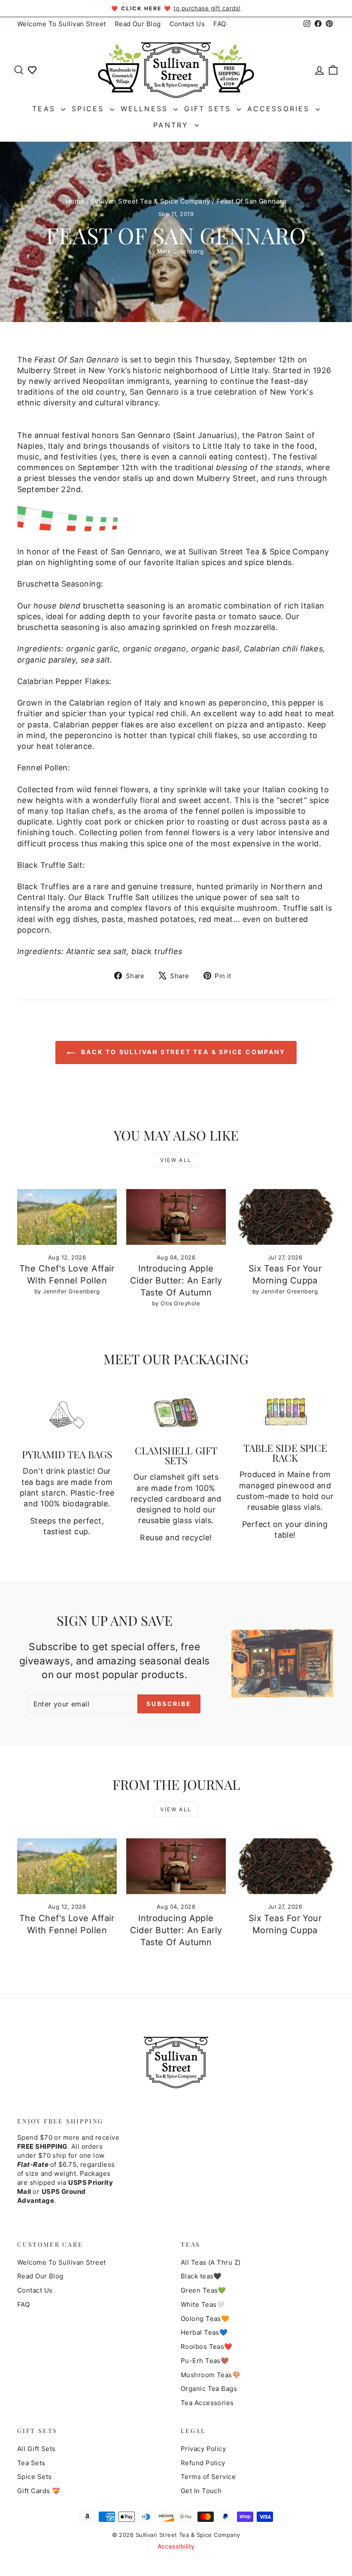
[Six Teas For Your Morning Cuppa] (285, 1217)
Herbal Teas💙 (204, 2332)
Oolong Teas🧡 (205, 2319)
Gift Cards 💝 (39, 2491)
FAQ (220, 24)
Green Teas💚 (203, 2290)
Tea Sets (31, 2463)
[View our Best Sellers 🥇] (32, 69)
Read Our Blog (138, 24)
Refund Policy (203, 2463)
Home (75, 201)
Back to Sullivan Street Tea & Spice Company (182, 1052)
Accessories (280, 109)
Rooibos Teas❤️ (207, 2346)
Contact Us (187, 24)
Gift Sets (209, 109)
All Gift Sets (36, 2449)
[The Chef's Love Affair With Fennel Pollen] (67, 1217)
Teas (46, 109)
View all (176, 1160)
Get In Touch (201, 2491)
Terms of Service (208, 2477)
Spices (90, 109)
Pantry (173, 125)
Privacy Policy (203, 2449)
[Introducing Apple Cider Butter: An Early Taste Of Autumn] (176, 1217)
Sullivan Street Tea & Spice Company (150, 201)
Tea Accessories (207, 2403)
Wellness (146, 109)
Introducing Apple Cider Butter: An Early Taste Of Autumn (176, 1280)
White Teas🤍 (203, 2304)
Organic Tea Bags (209, 2389)
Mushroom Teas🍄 (211, 2375)
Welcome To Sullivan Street (62, 24)
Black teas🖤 (201, 2276)
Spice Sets (35, 2477)
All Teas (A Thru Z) (211, 2262)
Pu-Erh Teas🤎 (205, 2361)
